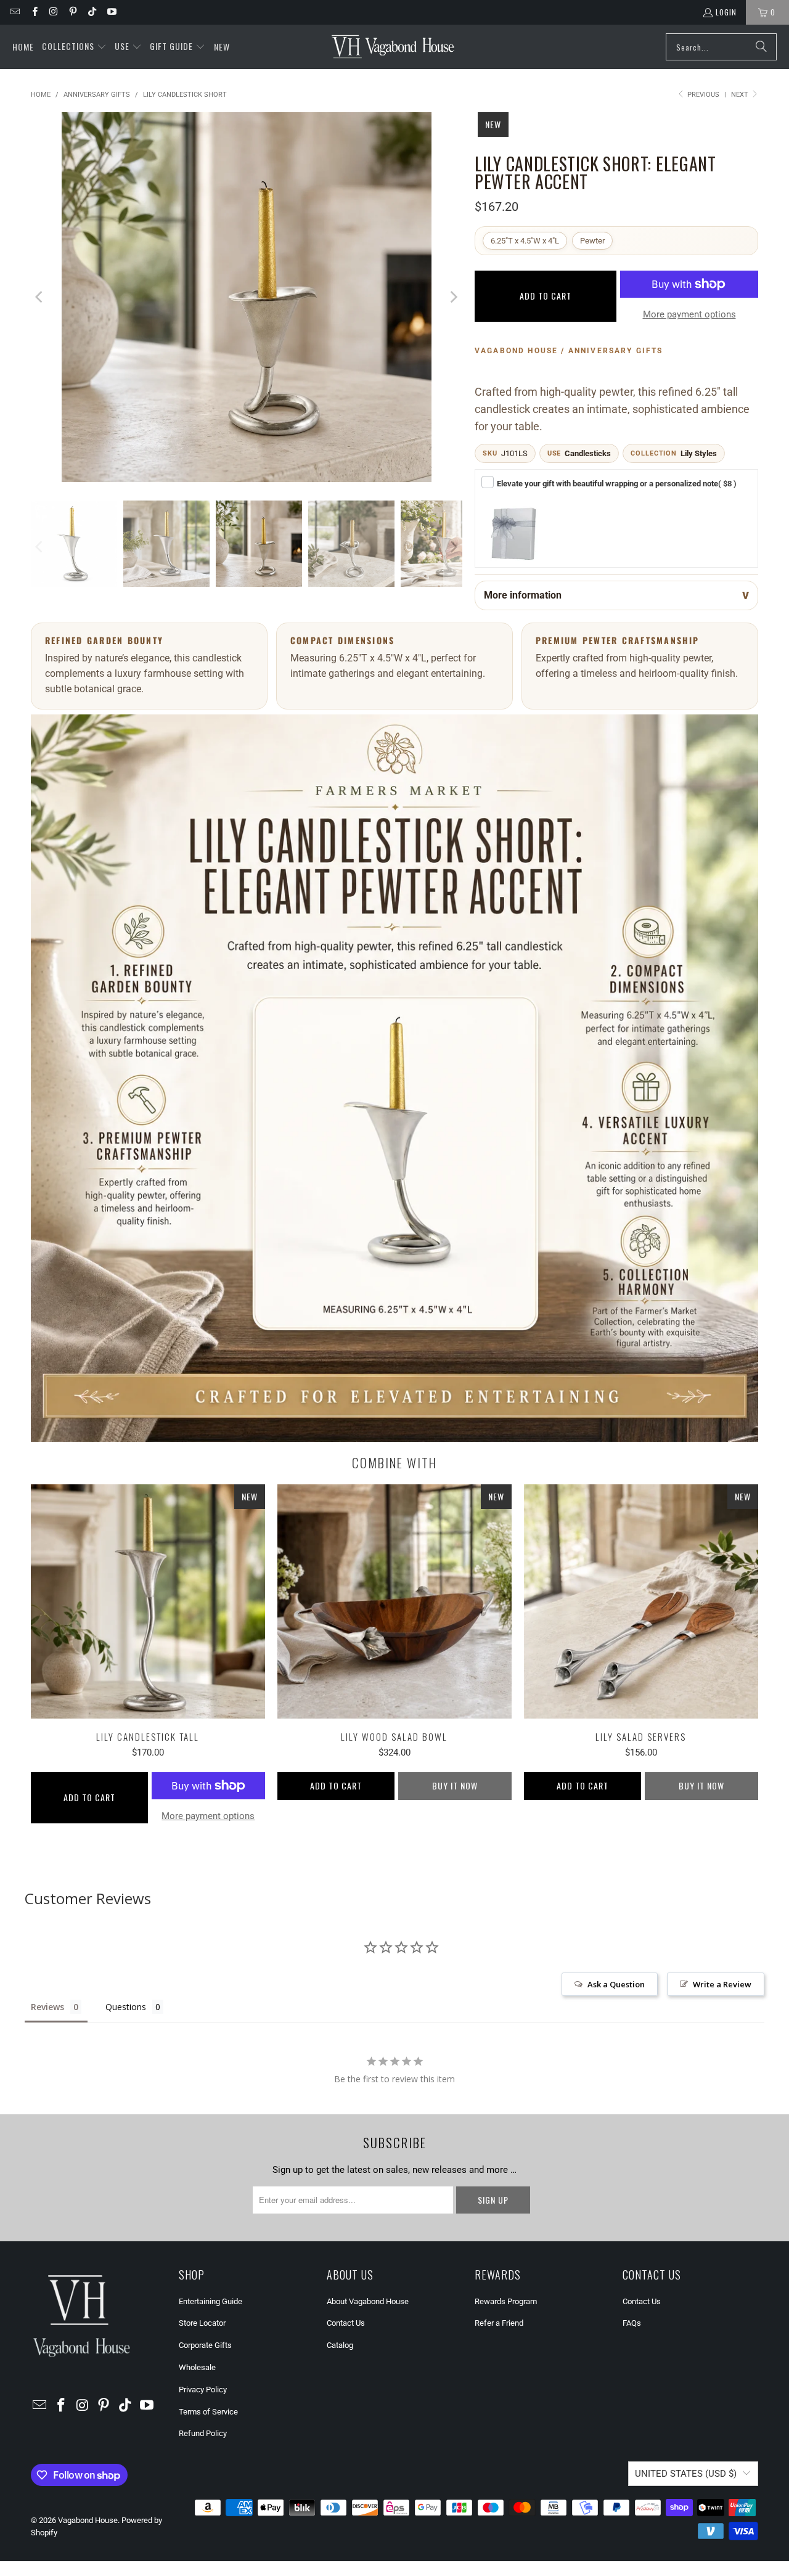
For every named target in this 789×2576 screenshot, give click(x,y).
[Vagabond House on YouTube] (111, 12)
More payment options (689, 314)
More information (523, 595)
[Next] (453, 297)
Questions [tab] (126, 2007)
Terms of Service (208, 2412)
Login (726, 12)
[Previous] (40, 297)
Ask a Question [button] (616, 1984)
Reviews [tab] (47, 2007)
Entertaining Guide (211, 2301)
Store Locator (202, 2323)
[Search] (761, 47)
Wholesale (197, 2367)
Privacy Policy (203, 2390)
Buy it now (455, 1785)
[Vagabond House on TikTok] (92, 12)
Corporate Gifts (205, 2345)
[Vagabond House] (393, 47)
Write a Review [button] (722, 1984)
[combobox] (721, 47)
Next (741, 95)
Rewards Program (506, 2301)
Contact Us (346, 2323)
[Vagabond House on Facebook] (34, 12)
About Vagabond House (368, 2301)
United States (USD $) (686, 2474)
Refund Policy (203, 2433)
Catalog (340, 2345)
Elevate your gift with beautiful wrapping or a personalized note (617, 484)
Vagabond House (88, 2520)
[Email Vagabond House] (14, 12)
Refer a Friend (499, 2323)
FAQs (632, 2323)
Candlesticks (588, 453)
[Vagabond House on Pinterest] (72, 12)
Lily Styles (699, 453)
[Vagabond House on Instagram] (53, 12)
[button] (74, 47)
